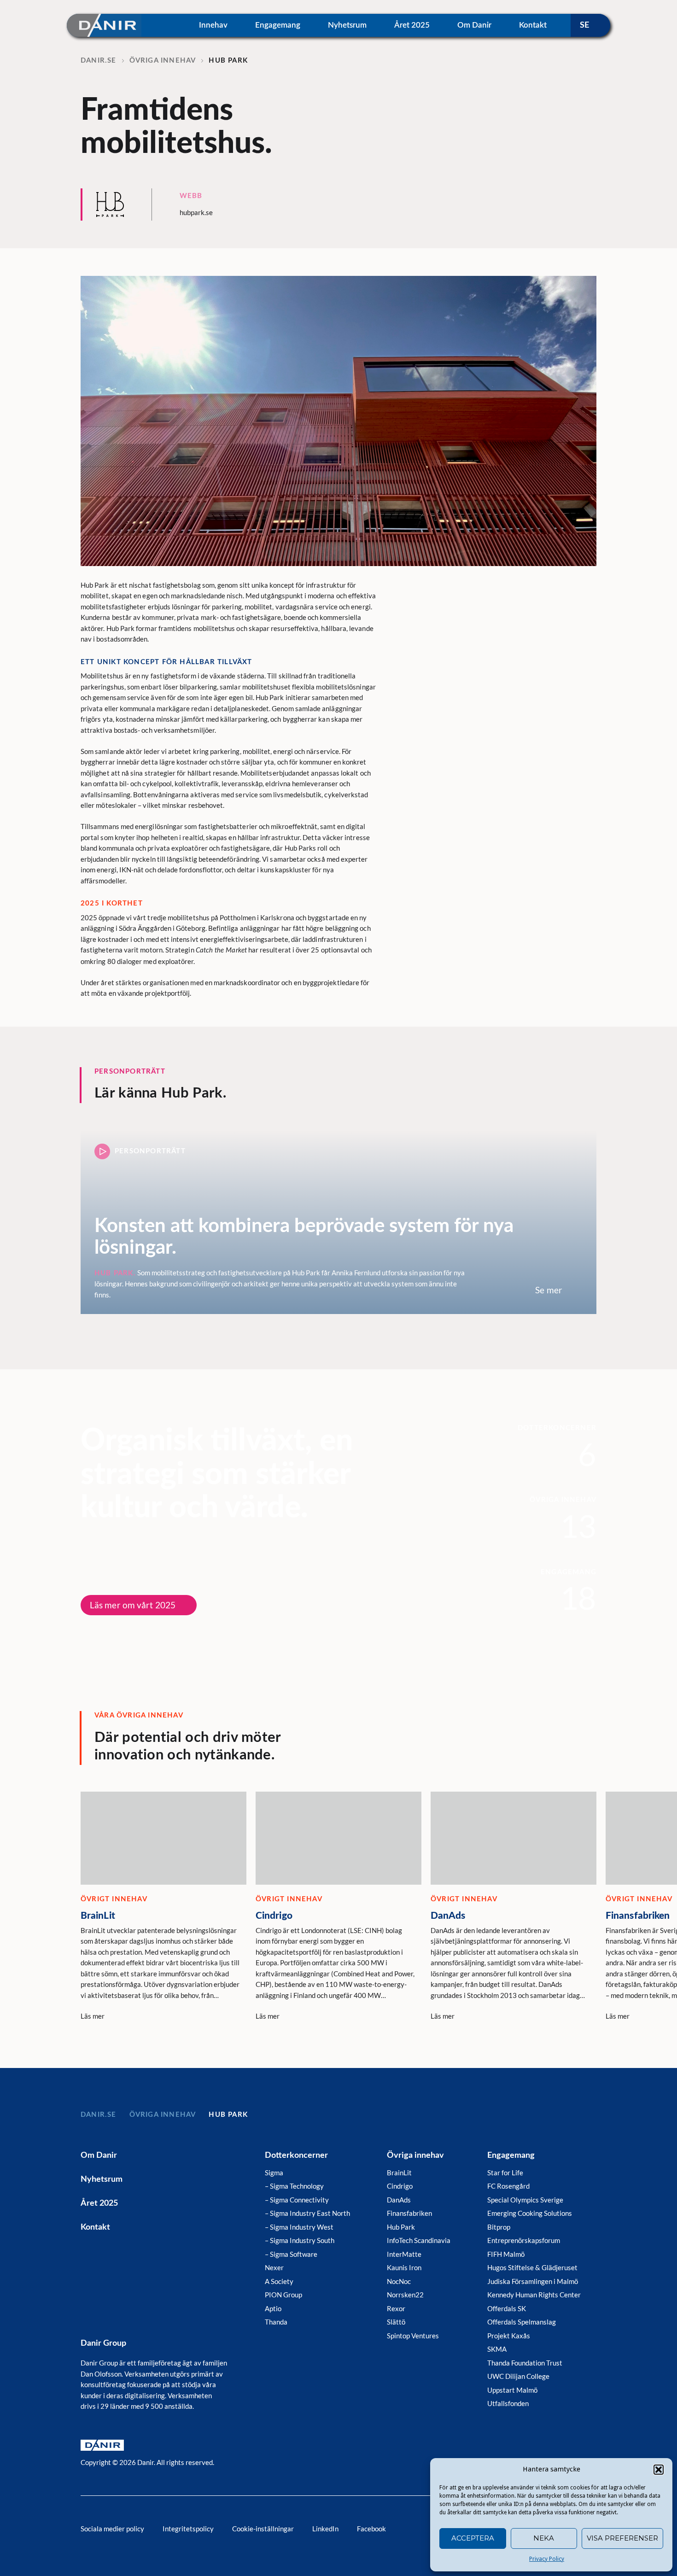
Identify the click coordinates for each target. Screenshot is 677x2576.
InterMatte (404, 2254)
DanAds (399, 2200)
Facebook (371, 2529)
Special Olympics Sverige (525, 2200)
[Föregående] (550, 1757)
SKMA (497, 2349)
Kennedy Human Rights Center (534, 2295)
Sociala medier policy (112, 2529)
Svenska (590, 25)
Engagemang (278, 25)
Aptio (273, 2308)
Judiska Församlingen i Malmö (533, 2281)
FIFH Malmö (506, 2254)
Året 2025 (412, 25)
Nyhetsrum (347, 25)
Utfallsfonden (508, 2403)
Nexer (274, 2267)
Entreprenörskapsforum (524, 2240)
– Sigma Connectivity (297, 2200)
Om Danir (474, 25)
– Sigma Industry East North (307, 2213)
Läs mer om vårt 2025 (133, 1605)
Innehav (213, 25)
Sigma (274, 2173)
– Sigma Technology (294, 2186)
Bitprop (499, 2227)
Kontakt (533, 25)
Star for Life (505, 2173)
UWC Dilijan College (518, 2376)
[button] (659, 2470)
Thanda (276, 2322)
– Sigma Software (291, 2254)
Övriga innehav (415, 2155)
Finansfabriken (409, 2213)
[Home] (104, 25)
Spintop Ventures (413, 2336)
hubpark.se (196, 212)
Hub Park (401, 2227)
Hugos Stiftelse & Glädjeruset (532, 2267)
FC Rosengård (508, 2186)
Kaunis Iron (404, 2267)
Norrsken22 (405, 2295)
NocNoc (399, 2281)
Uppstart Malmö (512, 2390)
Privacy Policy (547, 2559)
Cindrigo (400, 2186)
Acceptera (473, 2538)
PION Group (283, 2295)
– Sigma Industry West (299, 2227)
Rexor (396, 2308)
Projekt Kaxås (509, 2336)
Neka (544, 2538)
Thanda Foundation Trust (525, 2363)
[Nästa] (592, 1757)
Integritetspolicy (188, 2529)
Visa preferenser (622, 2538)
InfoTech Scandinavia (419, 2240)
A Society (279, 2281)
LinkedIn (325, 2529)
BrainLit (399, 2173)
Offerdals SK (507, 2308)
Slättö (396, 2322)
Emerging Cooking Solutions (530, 2213)
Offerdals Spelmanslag (522, 2322)
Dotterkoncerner (296, 2155)
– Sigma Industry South (300, 2240)
